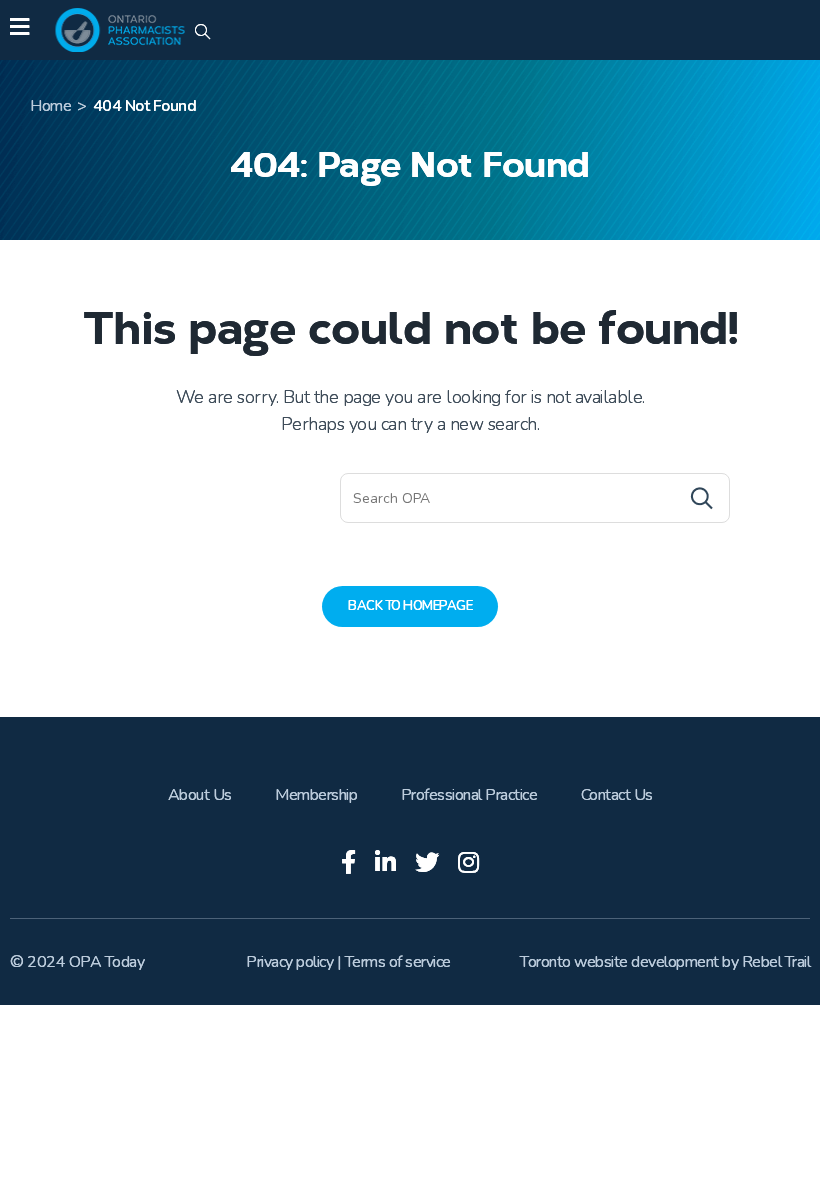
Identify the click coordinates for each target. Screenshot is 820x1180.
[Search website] (202, 33)
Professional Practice (469, 795)
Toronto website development (619, 962)
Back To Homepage (410, 606)
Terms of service (398, 962)
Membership (316, 795)
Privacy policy (289, 962)
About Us (200, 795)
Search (662, 498)
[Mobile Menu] (19, 30)
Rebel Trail (776, 962)
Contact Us (617, 795)
